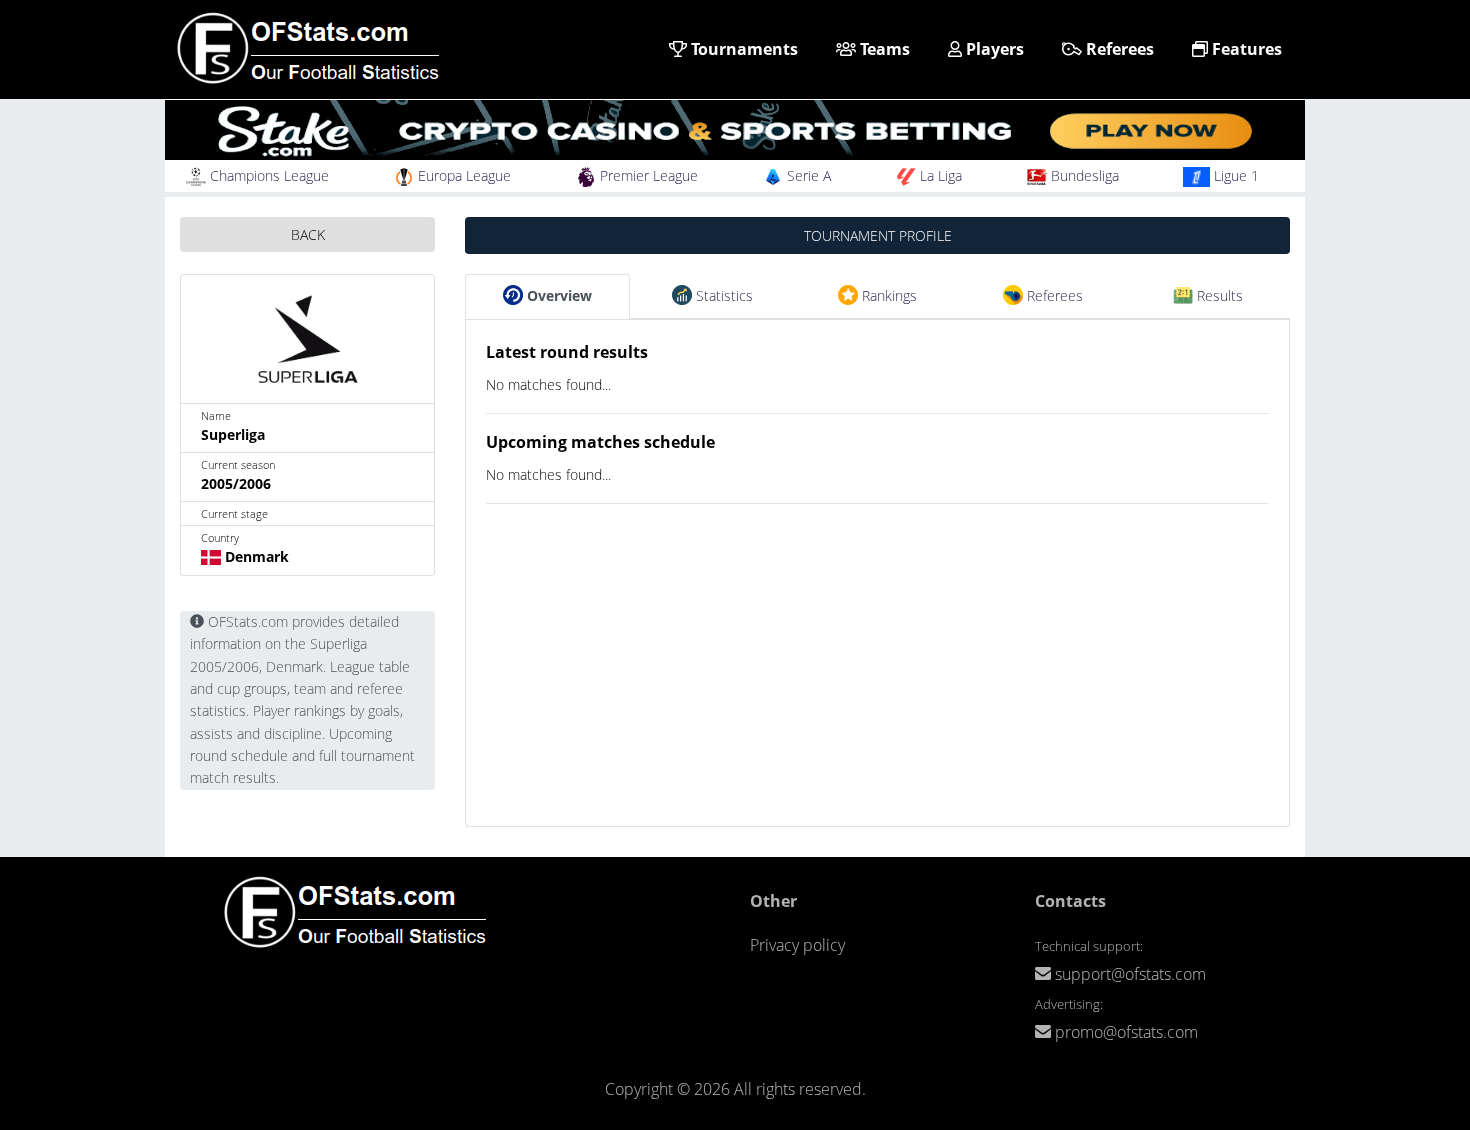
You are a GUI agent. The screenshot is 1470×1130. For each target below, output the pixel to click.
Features (1245, 49)
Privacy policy (797, 945)
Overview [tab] (557, 295)
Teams (883, 49)
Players (993, 49)
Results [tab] (1218, 295)
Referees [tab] (1053, 295)
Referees (1118, 49)
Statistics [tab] (722, 295)
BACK (308, 234)
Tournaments (742, 49)
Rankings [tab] (887, 295)
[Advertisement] (877, 686)
